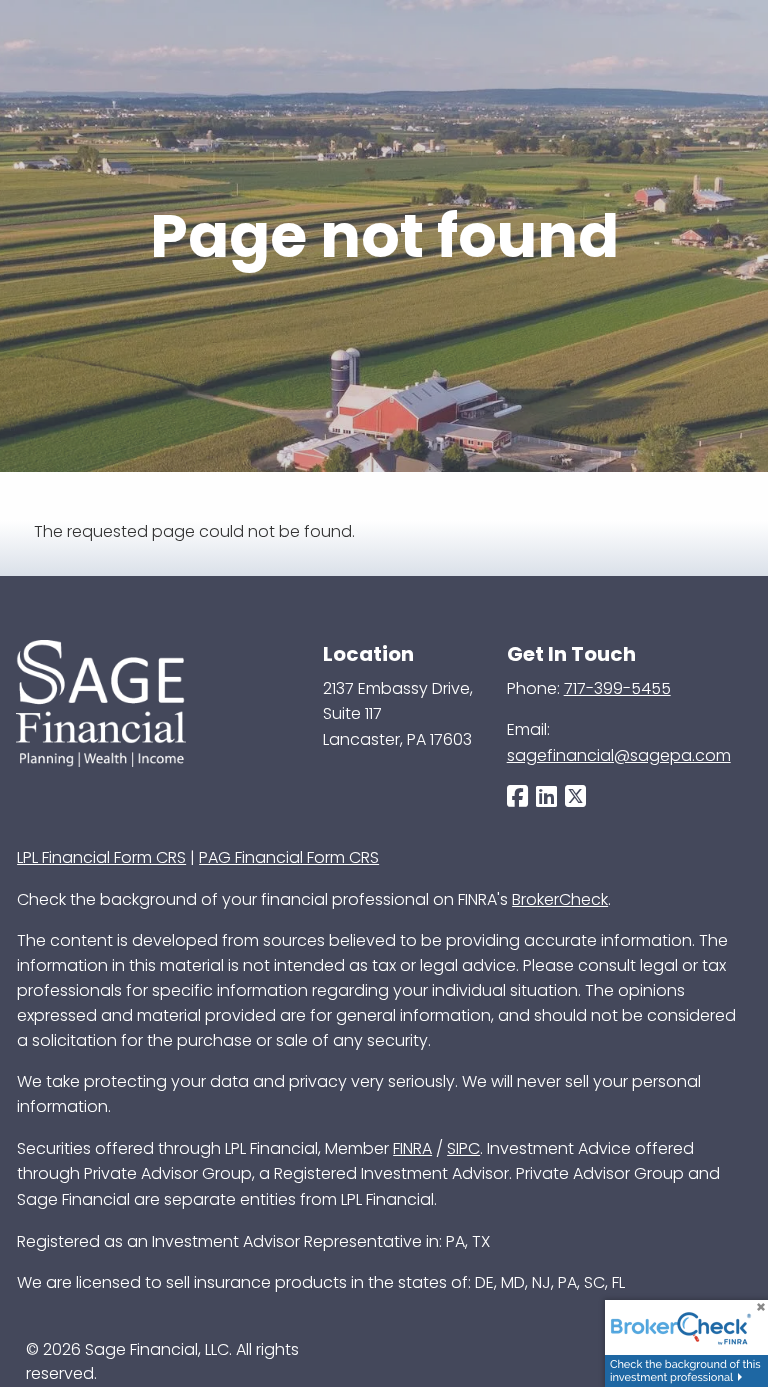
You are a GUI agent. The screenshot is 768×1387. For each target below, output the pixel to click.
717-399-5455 (617, 688)
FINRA (412, 1148)
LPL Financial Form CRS (101, 857)
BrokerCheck (560, 899)
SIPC (463, 1148)
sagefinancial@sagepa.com (619, 755)
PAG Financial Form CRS (289, 857)
